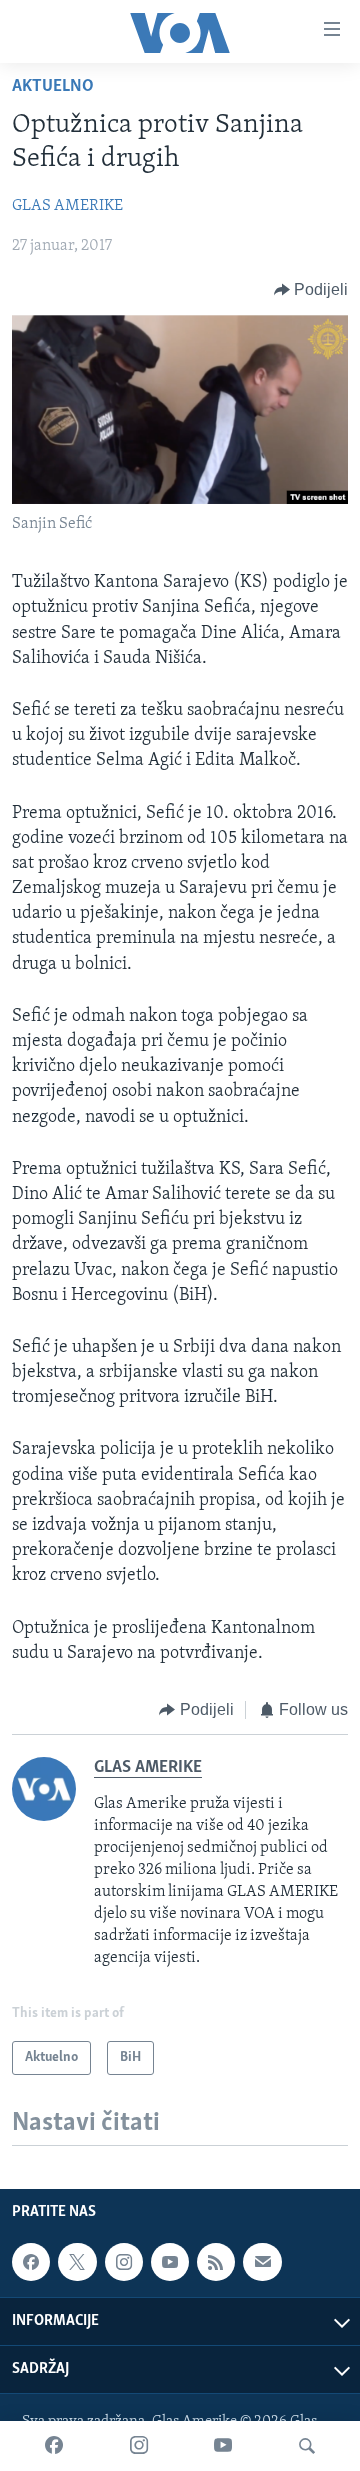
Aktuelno (53, 87)
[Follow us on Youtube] (170, 2262)
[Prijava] (262, 2262)
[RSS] (216, 2262)
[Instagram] (139, 2446)
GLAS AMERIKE (67, 206)
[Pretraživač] (307, 2446)
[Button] (311, 290)
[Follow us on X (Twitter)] (77, 2262)
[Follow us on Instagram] (124, 2262)
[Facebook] (54, 2446)
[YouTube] (223, 2446)
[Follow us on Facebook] (31, 2262)
